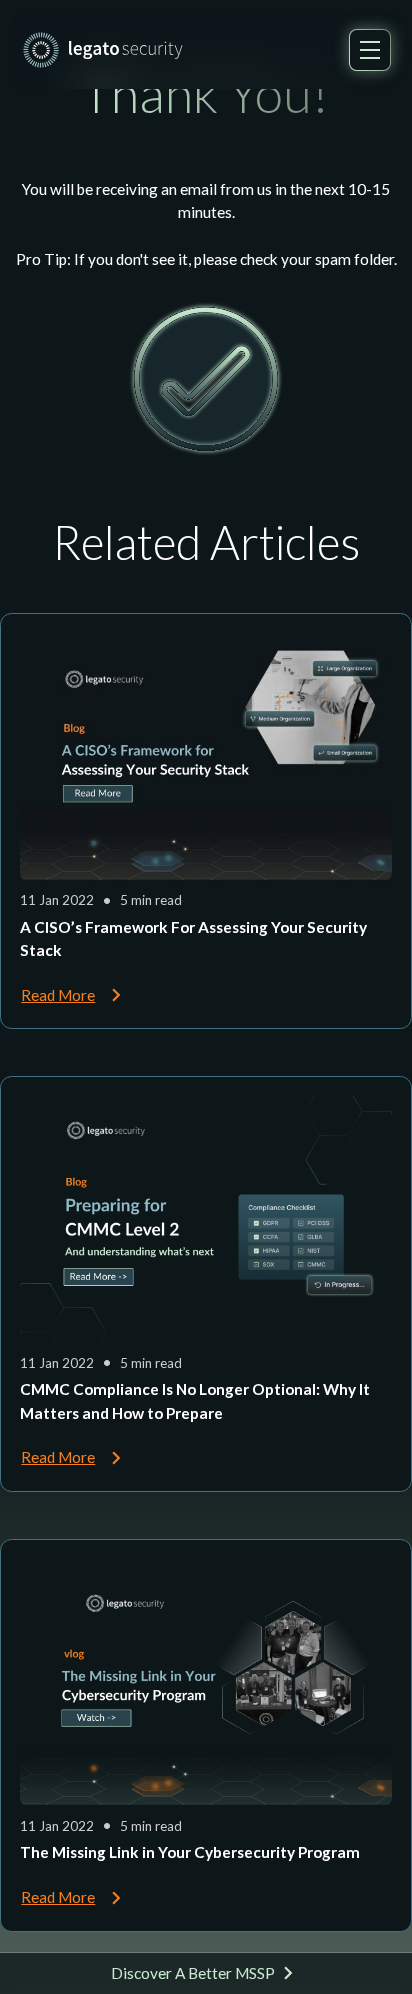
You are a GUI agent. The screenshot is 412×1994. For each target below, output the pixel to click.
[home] (103, 50)
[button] (370, 50)
